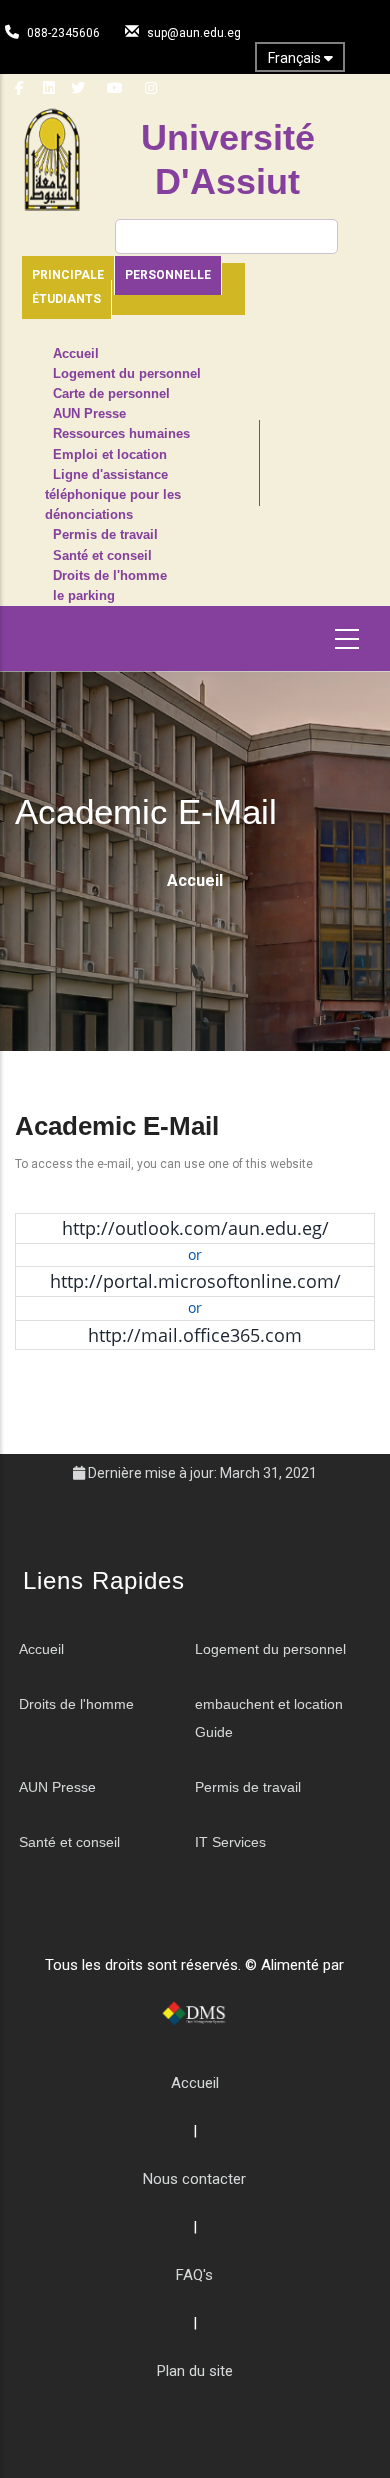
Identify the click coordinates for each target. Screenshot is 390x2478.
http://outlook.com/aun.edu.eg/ (195, 1228)
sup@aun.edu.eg (194, 33)
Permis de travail (105, 535)
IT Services (230, 1842)
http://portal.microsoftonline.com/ (195, 1281)
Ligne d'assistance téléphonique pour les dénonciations (113, 495)
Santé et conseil (102, 556)
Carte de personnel (111, 394)
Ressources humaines (121, 434)
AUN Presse (89, 414)
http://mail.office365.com (195, 1335)
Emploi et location (110, 455)
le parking (84, 596)
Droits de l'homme (110, 576)
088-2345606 (63, 33)
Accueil (76, 354)
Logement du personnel (127, 374)
